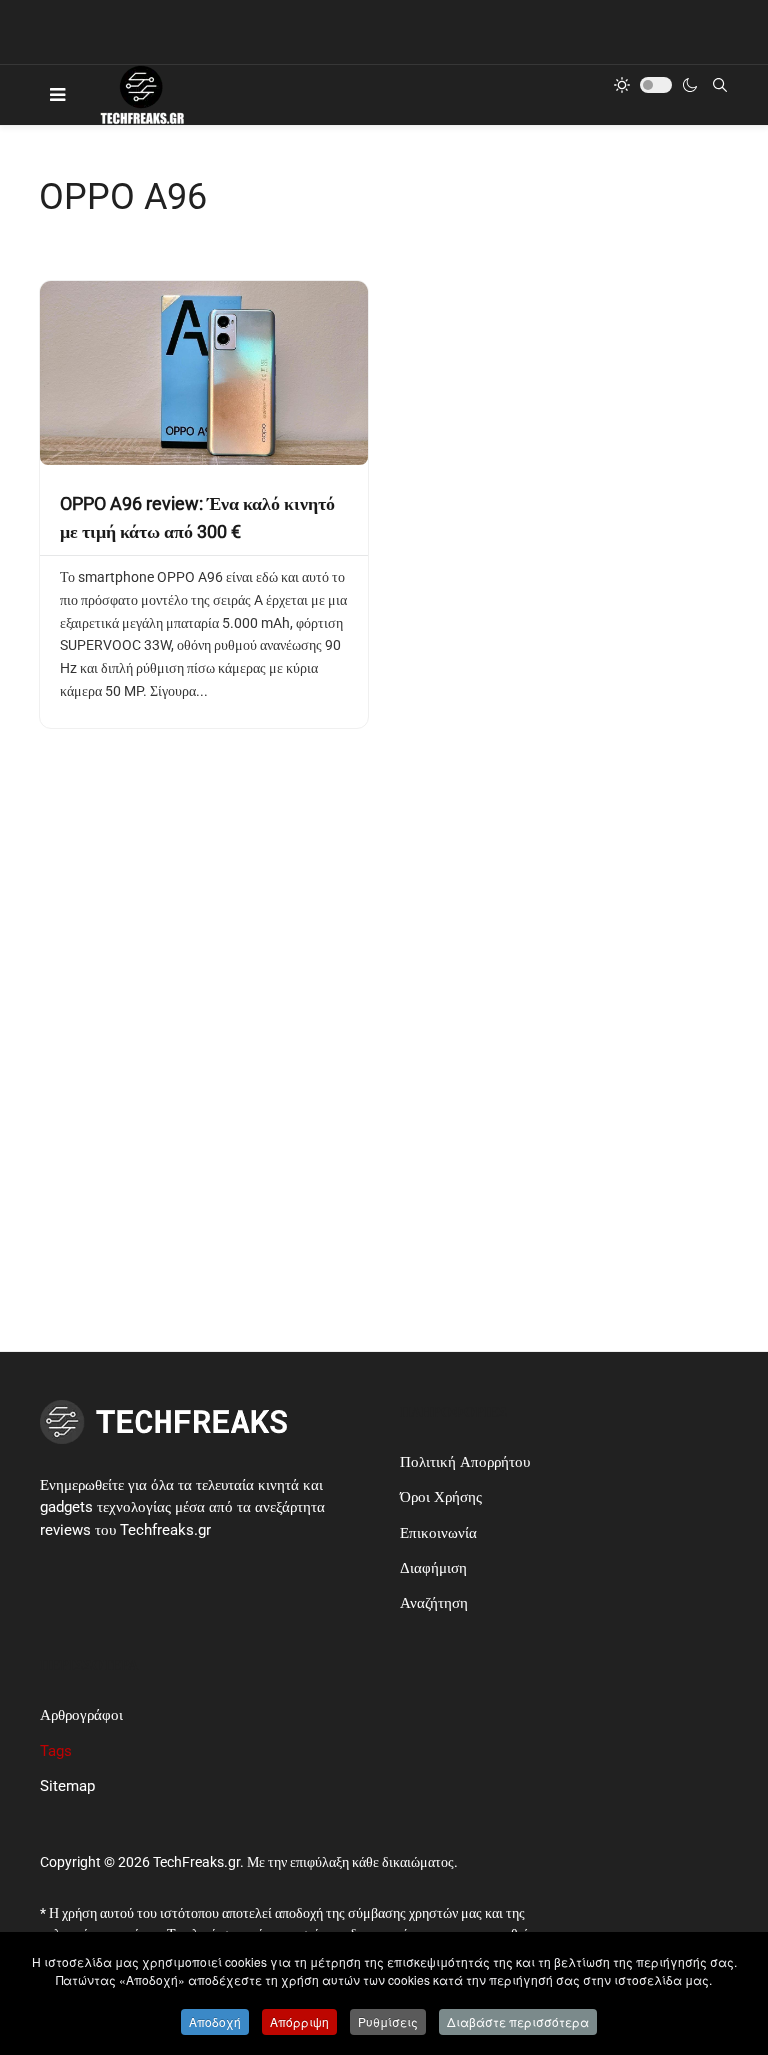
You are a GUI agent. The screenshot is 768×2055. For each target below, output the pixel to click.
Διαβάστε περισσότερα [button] (518, 2021)
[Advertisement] (384, 961)
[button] (57, 95)
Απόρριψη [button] (299, 2021)
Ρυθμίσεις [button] (388, 2021)
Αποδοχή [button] (215, 2021)
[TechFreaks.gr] (141, 95)
